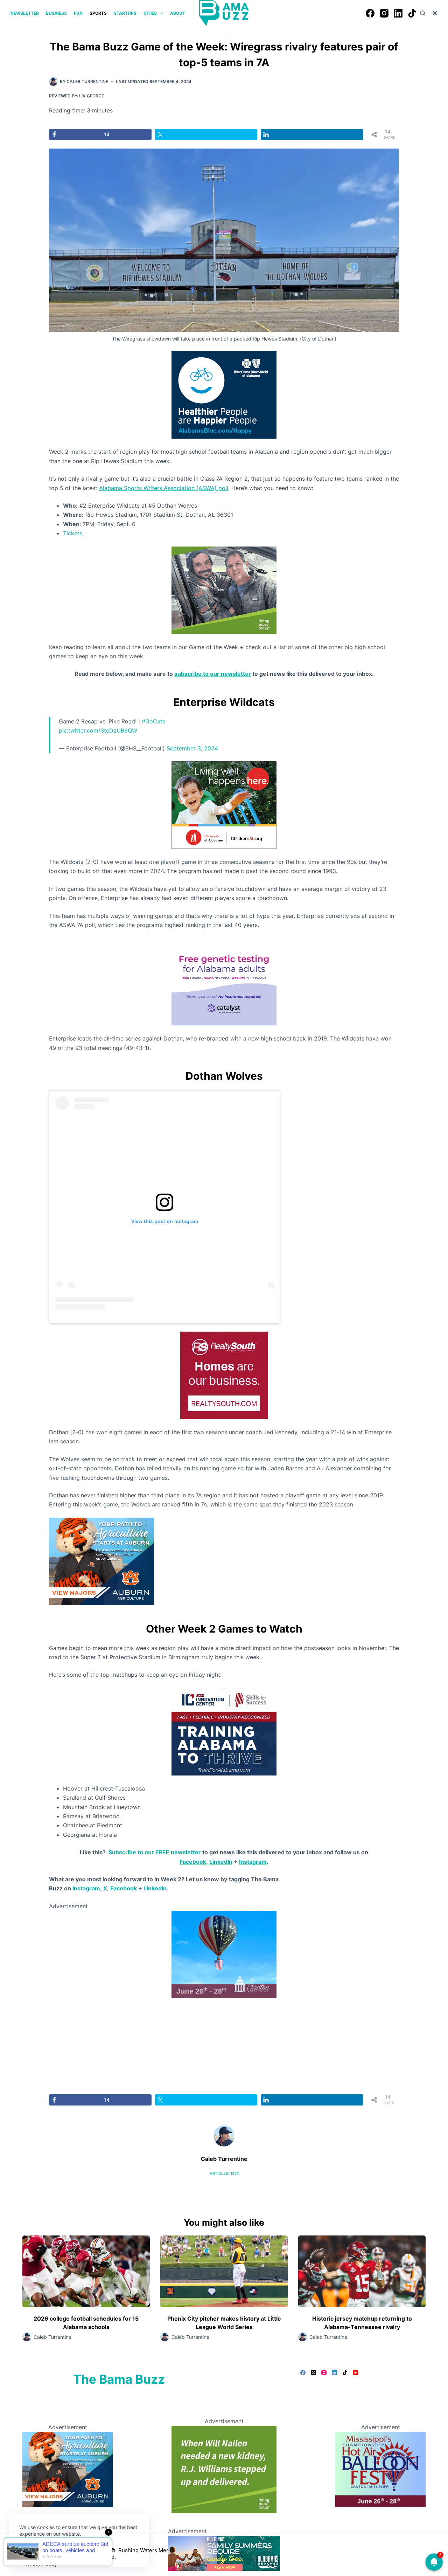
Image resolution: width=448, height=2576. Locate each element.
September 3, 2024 (192, 748)
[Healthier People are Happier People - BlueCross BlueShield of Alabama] (224, 394)
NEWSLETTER (25, 13)
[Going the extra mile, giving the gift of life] (224, 590)
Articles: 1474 (224, 2173)
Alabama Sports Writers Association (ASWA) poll (164, 488)
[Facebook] (370, 13)
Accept (34, 2550)
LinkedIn (221, 1862)
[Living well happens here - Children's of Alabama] (224, 804)
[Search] (423, 13)
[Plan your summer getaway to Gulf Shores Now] (224, 2553)
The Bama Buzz (119, 2379)
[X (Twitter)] (313, 2373)
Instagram (253, 1862)
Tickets (73, 533)
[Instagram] (384, 13)
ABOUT (178, 13)
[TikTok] (412, 13)
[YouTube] (355, 2373)
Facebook (193, 1862)
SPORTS (98, 13)
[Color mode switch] (435, 13)
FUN (78, 13)
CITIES (150, 13)
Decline (67, 2550)
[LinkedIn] (398, 13)
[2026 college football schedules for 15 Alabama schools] (86, 2271)
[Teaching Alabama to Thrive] (224, 1731)
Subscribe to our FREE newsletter (155, 1852)
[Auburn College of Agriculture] (101, 1561)
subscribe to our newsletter (213, 674)
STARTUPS (125, 13)
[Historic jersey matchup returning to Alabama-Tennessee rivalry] (362, 2271)
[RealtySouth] (224, 1375)
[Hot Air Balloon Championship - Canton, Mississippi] (224, 1954)
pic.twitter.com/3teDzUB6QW (98, 730)
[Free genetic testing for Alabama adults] (224, 981)
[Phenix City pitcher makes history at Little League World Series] (224, 2271)
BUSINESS (56, 13)
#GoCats (153, 721)
